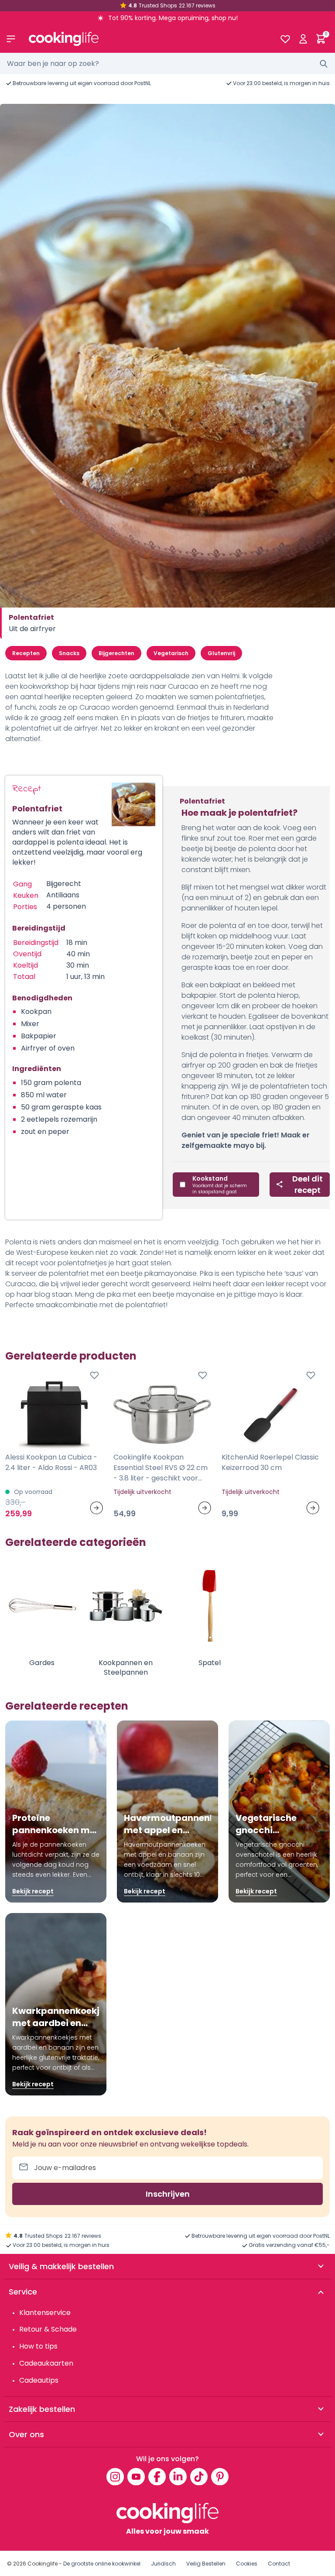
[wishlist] (285, 39)
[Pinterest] (220, 2476)
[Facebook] (157, 2476)
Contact (279, 2564)
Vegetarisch (171, 653)
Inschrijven (168, 2194)
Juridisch (163, 2564)
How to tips (38, 2346)
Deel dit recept (308, 1184)
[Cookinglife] (147, 39)
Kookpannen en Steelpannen (126, 1668)
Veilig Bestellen (206, 2564)
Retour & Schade (48, 2329)
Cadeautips (39, 2380)
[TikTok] (199, 2476)
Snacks (69, 653)
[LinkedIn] (178, 2476)
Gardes (42, 1663)
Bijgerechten (116, 653)
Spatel (210, 1663)
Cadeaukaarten (46, 2363)
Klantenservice (45, 2313)
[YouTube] (136, 2476)
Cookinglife (43, 2564)
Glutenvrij (221, 653)
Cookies (247, 2564)
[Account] (303, 39)
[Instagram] (115, 2476)
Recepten (26, 653)
